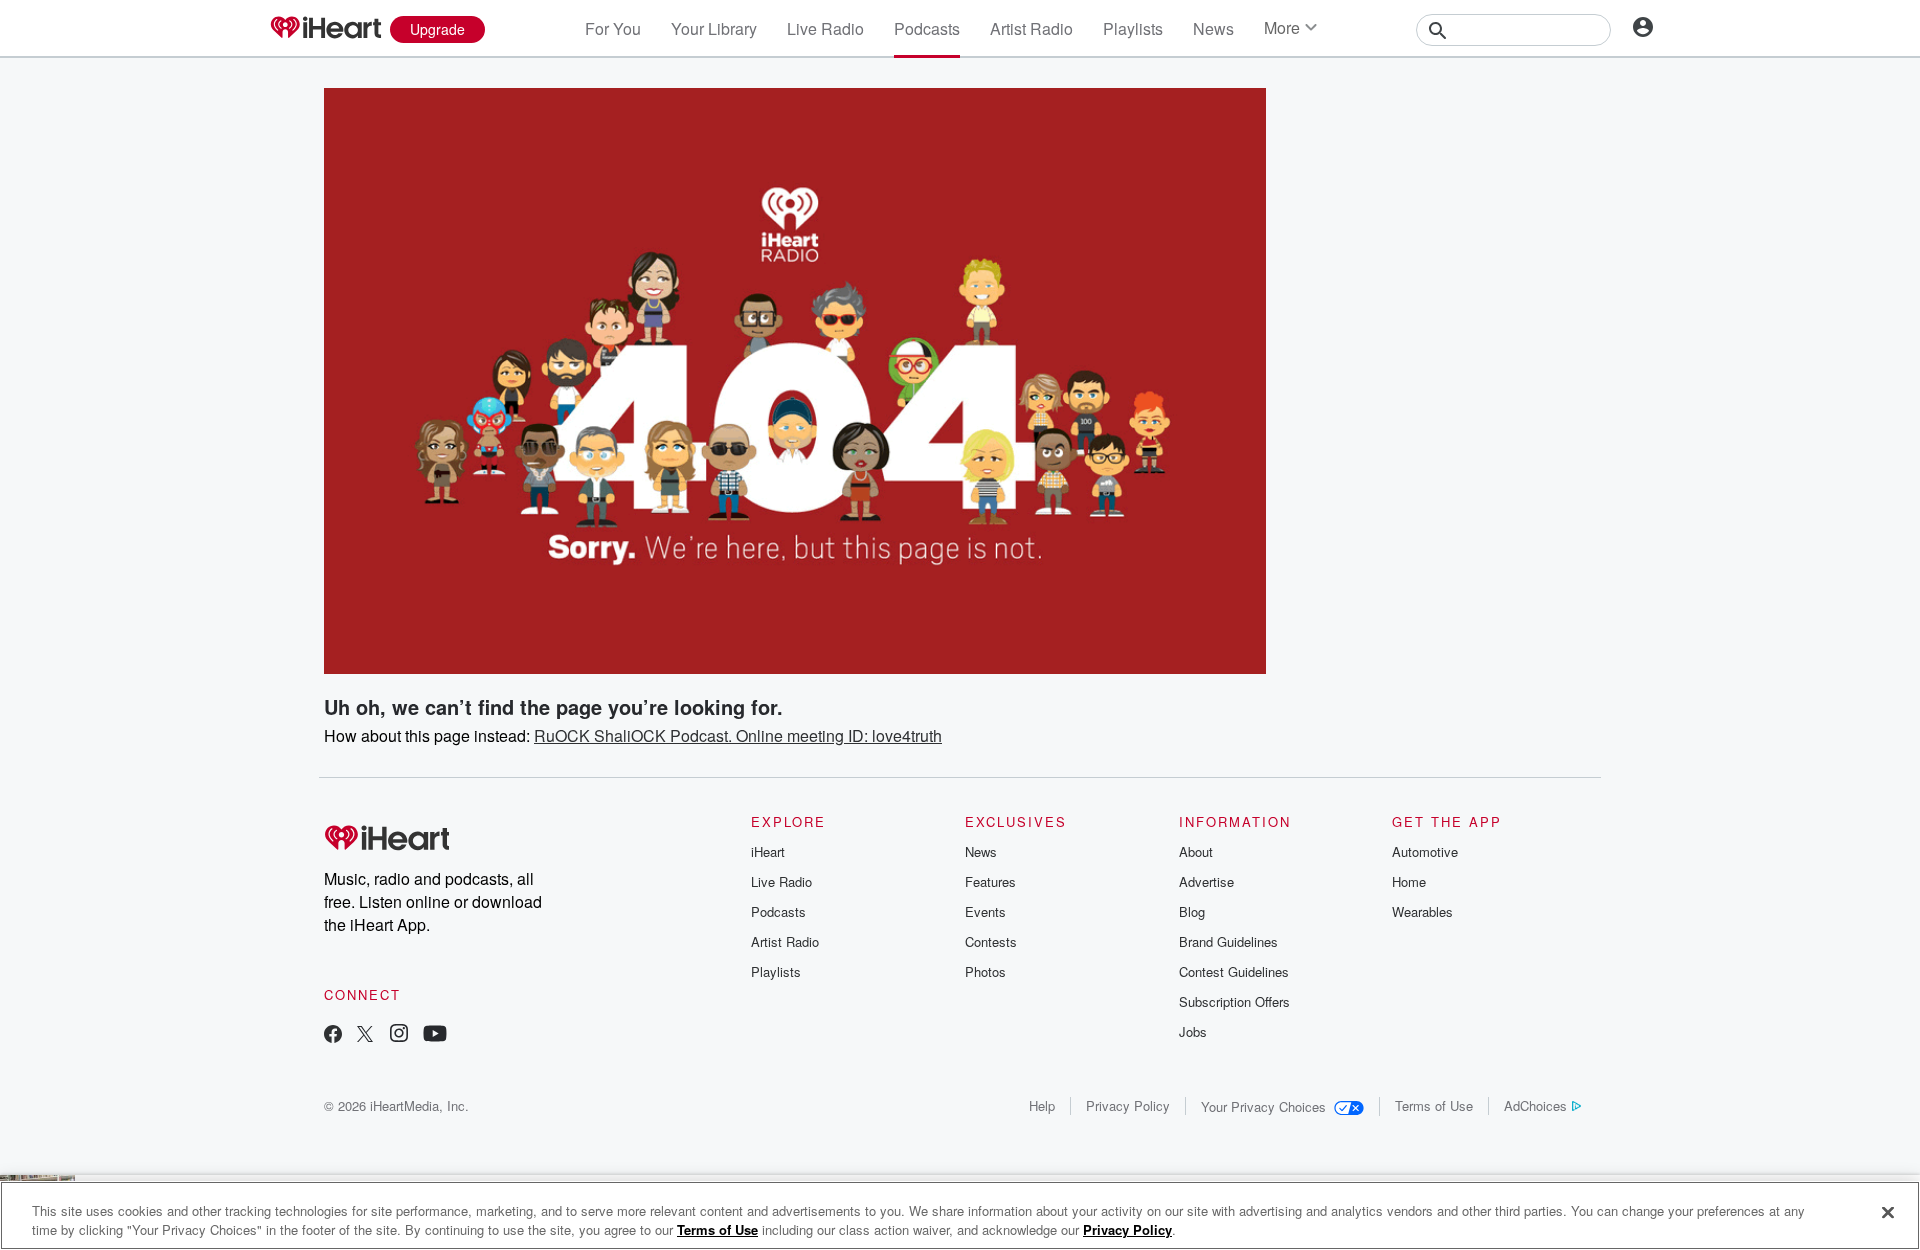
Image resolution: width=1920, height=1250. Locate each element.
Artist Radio (1031, 28)
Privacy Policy (1128, 1105)
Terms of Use (1434, 1105)
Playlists (1133, 28)
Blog (1192, 911)
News (1213, 28)
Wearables (1422, 911)
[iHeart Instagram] (399, 1035)
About (1196, 851)
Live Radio (825, 28)
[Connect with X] (365, 1035)
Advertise (1206, 881)
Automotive (1425, 851)
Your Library (714, 28)
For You (613, 28)
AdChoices (1535, 1105)
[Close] (1888, 1213)
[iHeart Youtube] (435, 1035)
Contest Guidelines (1234, 971)
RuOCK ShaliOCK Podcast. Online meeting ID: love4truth (738, 735)
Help (1042, 1105)
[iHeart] (325, 29)
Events (985, 911)
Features (990, 881)
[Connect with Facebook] (333, 1035)
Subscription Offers (1234, 1001)
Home (1409, 881)
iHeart (768, 851)
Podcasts (927, 28)
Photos (985, 971)
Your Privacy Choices (1263, 1106)
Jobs (1193, 1031)
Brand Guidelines (1228, 941)
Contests (991, 941)
